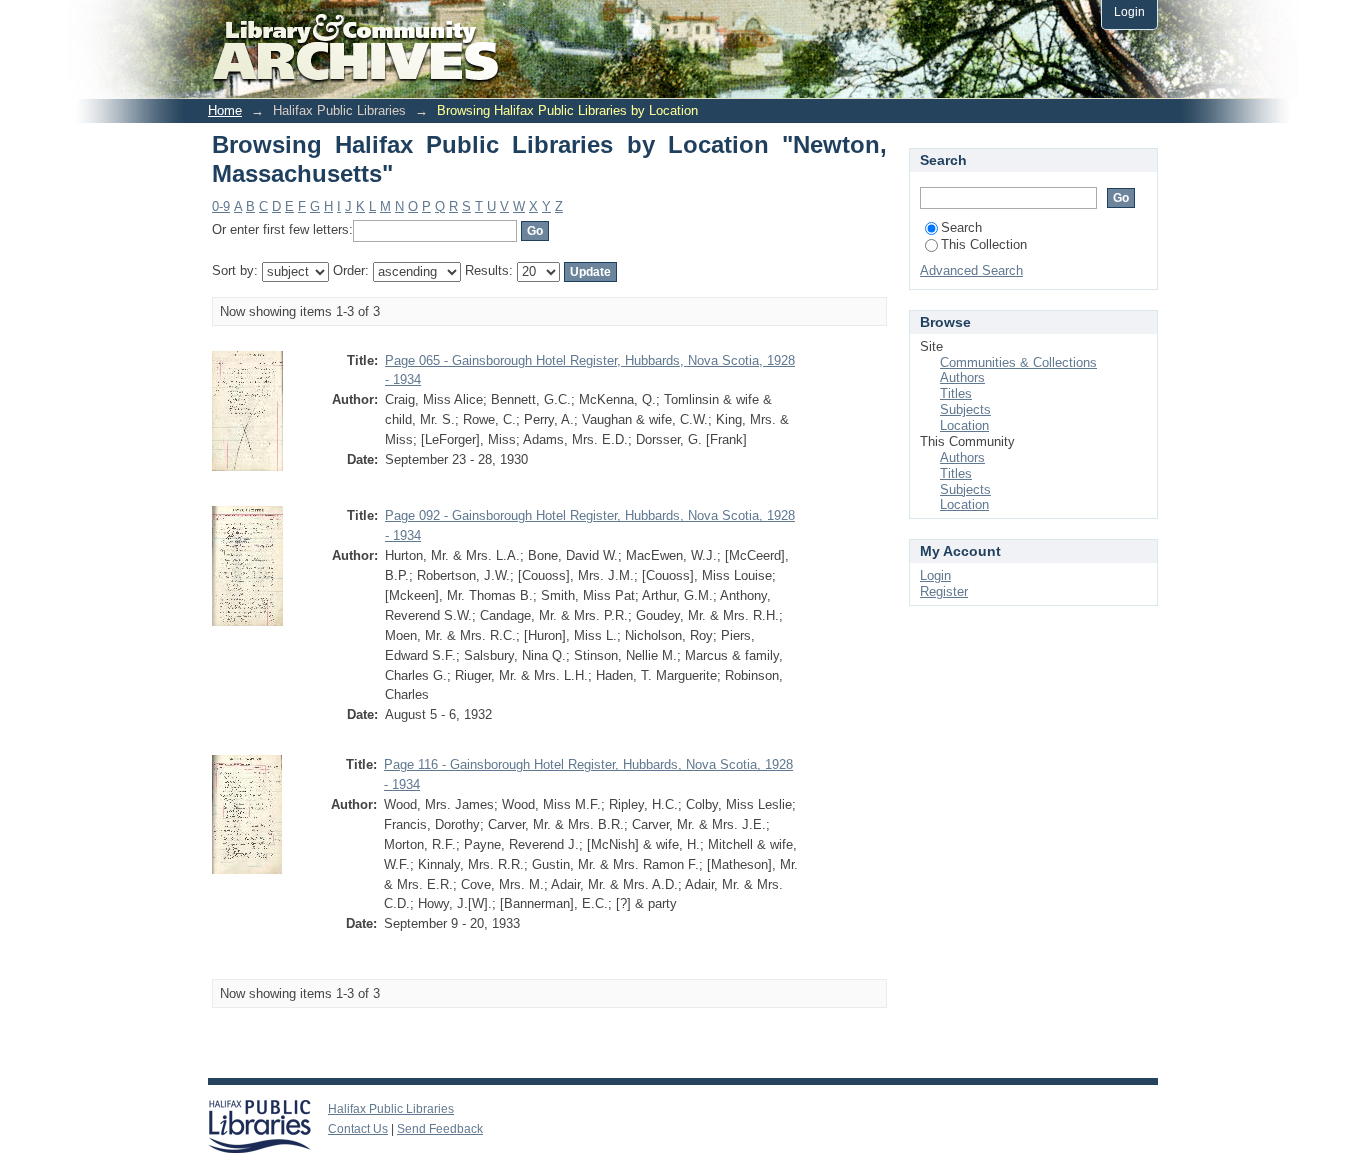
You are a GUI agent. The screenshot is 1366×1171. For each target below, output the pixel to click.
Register (944, 591)
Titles (956, 393)
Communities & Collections (1018, 362)
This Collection (984, 244)
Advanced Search (971, 270)
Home (225, 110)
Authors (962, 377)
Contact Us (358, 1129)
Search (961, 227)
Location (964, 425)
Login (1129, 11)
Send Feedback (440, 1129)
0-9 (221, 206)
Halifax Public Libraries (391, 1109)
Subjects (965, 409)
